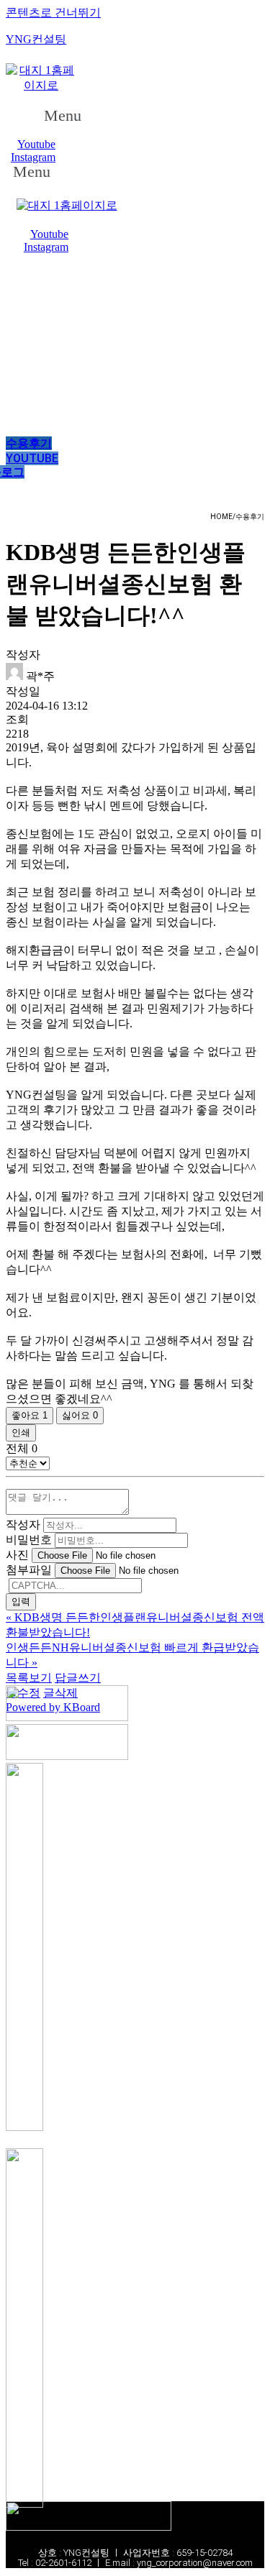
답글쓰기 (78, 1678)
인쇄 (21, 1433)
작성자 (23, 1525)
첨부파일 (29, 1570)
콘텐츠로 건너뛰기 (53, 13)
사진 (17, 1555)
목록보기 (29, 1678)
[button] (70, 116)
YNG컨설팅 (36, 39)
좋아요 (30, 1415)
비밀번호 (29, 1540)
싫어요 (80, 1415)
